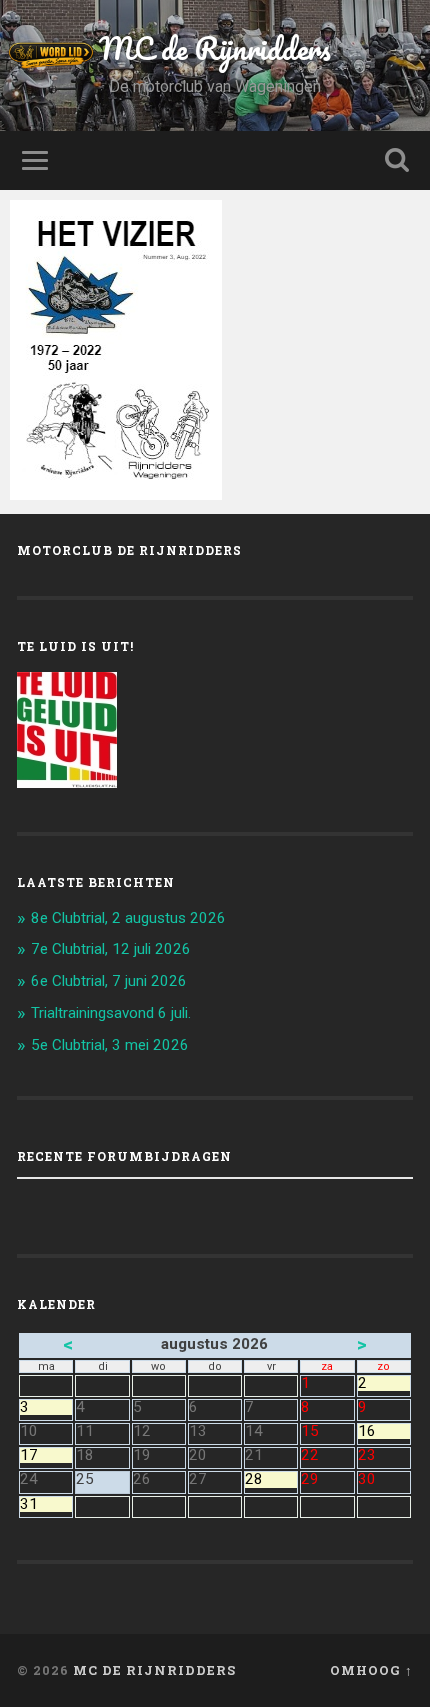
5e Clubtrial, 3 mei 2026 (110, 1045)
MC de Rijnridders (215, 48)
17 (46, 1455)
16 (384, 1431)
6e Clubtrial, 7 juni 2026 (109, 981)
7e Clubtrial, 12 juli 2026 (111, 949)
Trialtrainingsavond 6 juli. (111, 1013)
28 (271, 1479)
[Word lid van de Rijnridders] (95, 55)
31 (46, 1504)
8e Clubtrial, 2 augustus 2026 (128, 918)
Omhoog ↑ (371, 1670)
